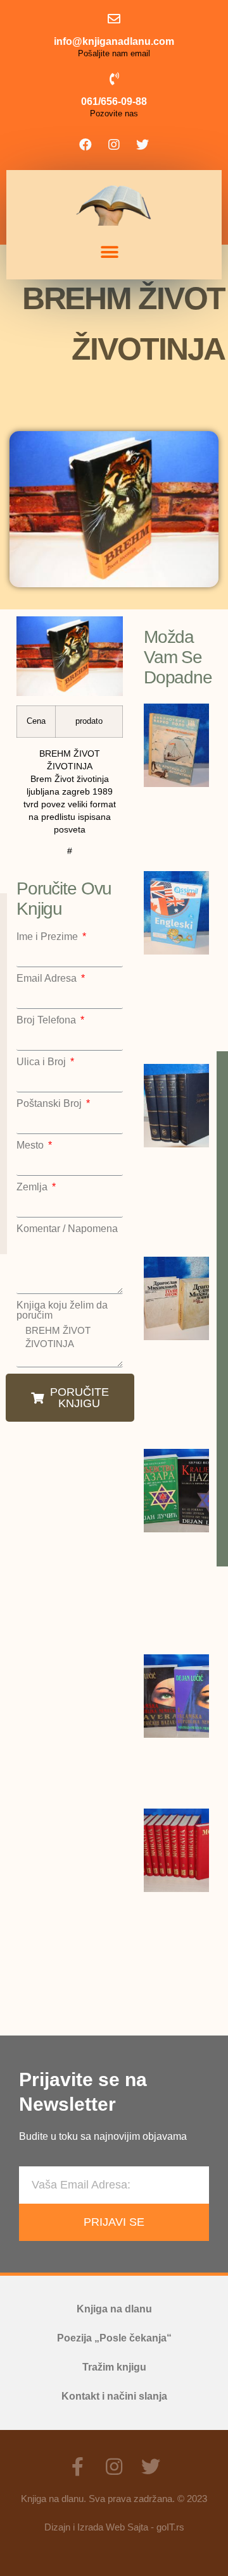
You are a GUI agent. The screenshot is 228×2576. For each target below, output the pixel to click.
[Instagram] (114, 145)
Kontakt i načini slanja (114, 2396)
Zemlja (33, 1187)
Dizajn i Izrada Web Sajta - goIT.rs (114, 2527)
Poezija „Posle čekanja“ (114, 2338)
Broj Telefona (47, 1020)
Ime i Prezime (48, 937)
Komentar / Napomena (67, 1229)
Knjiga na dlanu (114, 2309)
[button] (109, 253)
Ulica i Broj (42, 1062)
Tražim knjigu (114, 2367)
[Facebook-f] (77, 2467)
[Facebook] (85, 145)
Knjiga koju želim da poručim (62, 1310)
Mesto (31, 1145)
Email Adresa (48, 979)
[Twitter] (142, 145)
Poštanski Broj (50, 1104)
